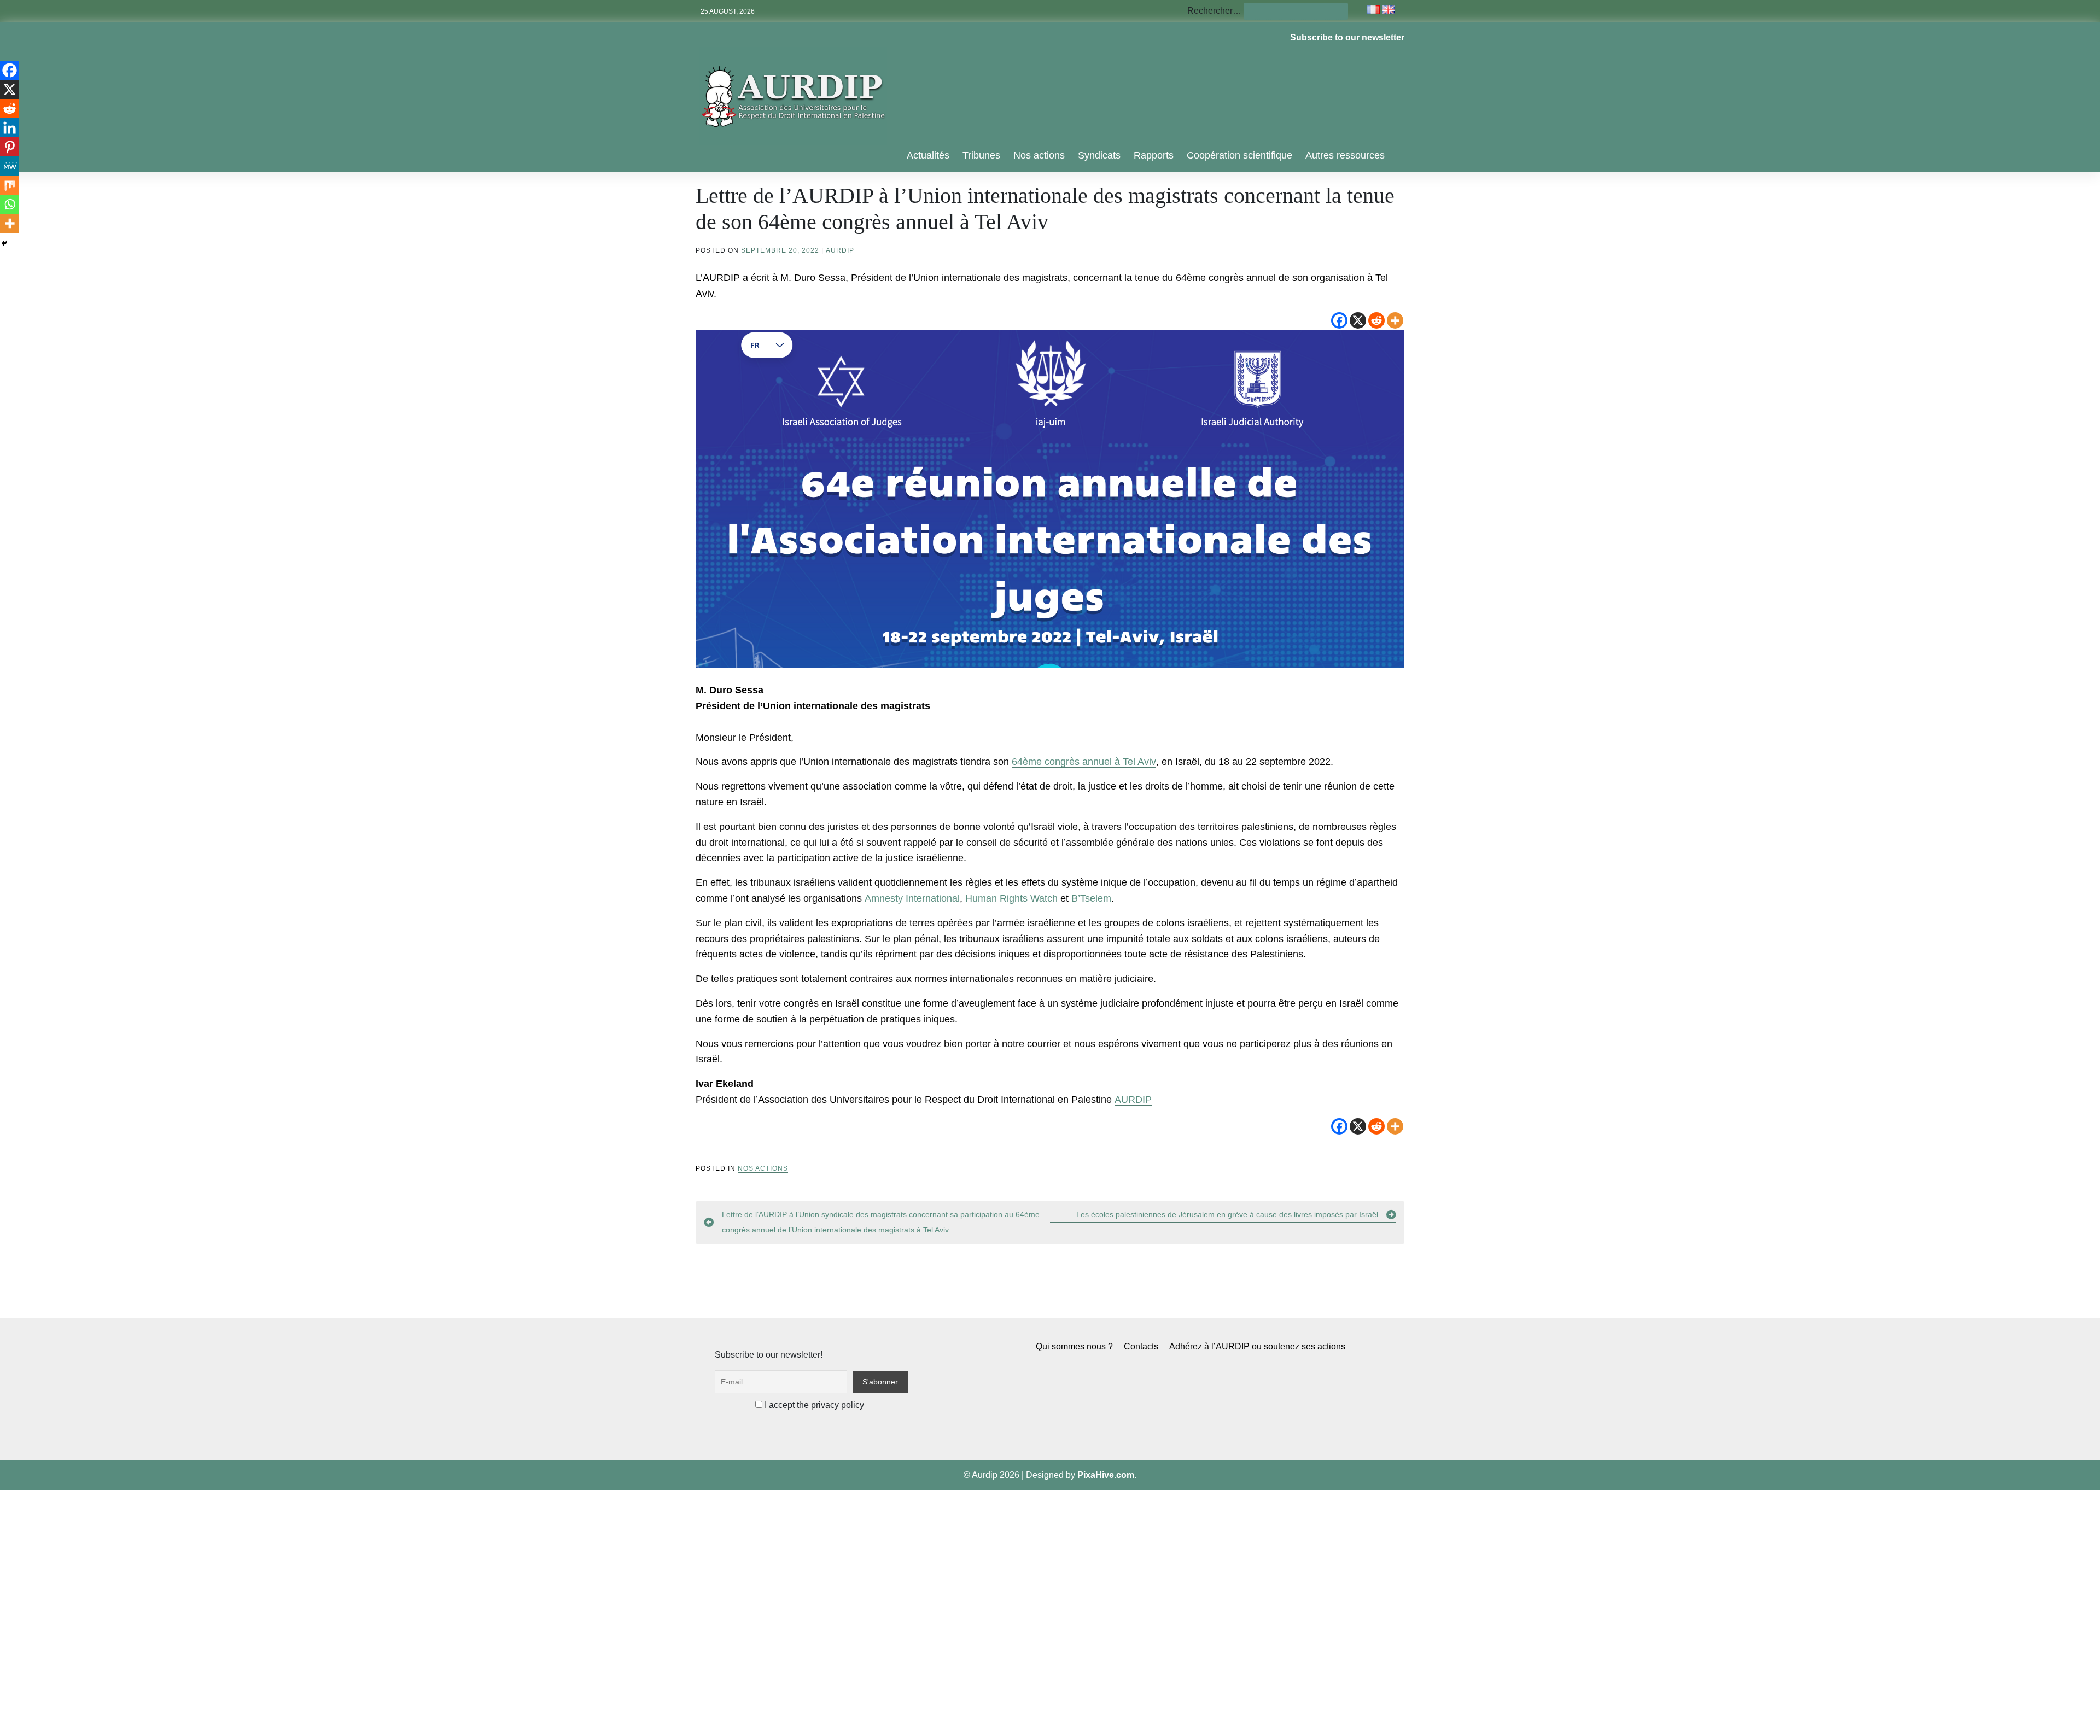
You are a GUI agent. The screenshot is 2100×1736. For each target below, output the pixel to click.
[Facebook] (1339, 320)
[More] (1395, 320)
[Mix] (10, 185)
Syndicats (1099, 155)
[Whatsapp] (10, 204)
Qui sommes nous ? (1074, 1346)
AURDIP (840, 250)
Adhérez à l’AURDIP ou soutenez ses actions (1257, 1346)
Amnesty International (912, 898)
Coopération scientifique (1239, 155)
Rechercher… (1214, 11)
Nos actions (1039, 155)
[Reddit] (1376, 320)
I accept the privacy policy (813, 1405)
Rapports (1154, 155)
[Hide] (4, 243)
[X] (1358, 320)
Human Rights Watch (1011, 898)
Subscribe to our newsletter (1347, 37)
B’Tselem (1091, 898)
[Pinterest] (10, 147)
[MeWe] (10, 166)
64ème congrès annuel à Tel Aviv (1084, 762)
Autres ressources (1345, 155)
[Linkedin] (10, 128)
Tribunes (981, 155)
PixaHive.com (1106, 1475)
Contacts (1141, 1346)
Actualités (928, 155)
